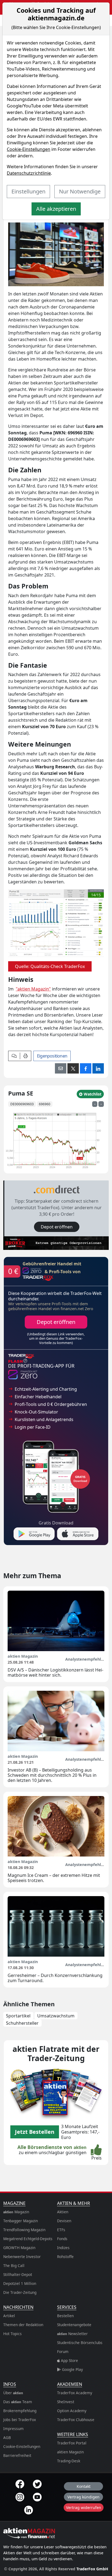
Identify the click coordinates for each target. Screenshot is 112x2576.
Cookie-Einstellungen (29, 149)
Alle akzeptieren (56, 209)
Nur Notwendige (80, 191)
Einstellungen (28, 191)
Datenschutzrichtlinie (29, 173)
